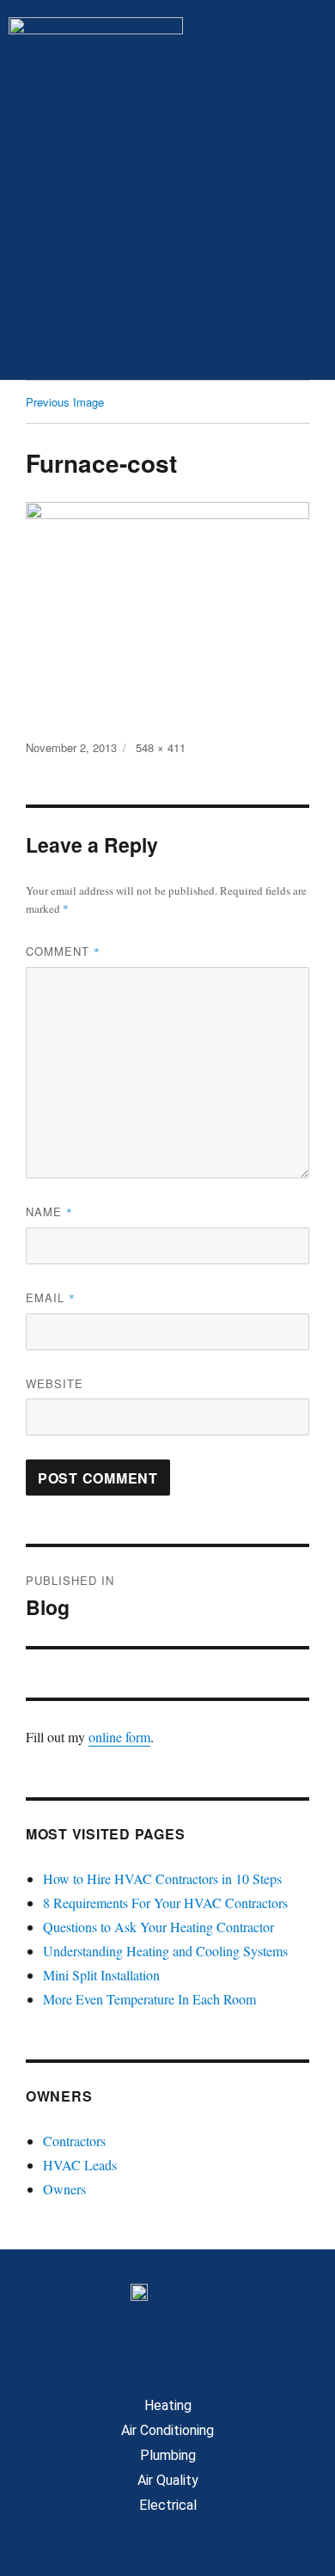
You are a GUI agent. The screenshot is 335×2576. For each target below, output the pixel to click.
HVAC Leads (80, 2165)
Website (55, 1383)
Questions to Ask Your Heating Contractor (158, 1927)
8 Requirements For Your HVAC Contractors (165, 1903)
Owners (64, 2189)
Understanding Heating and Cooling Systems (165, 1951)
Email (51, 1297)
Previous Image (65, 402)
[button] (167, 346)
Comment (63, 951)
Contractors (74, 2141)
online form (119, 1737)
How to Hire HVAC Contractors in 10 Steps (162, 1878)
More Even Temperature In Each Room (149, 1999)
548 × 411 (161, 747)
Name (49, 1212)
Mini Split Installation (101, 1975)
